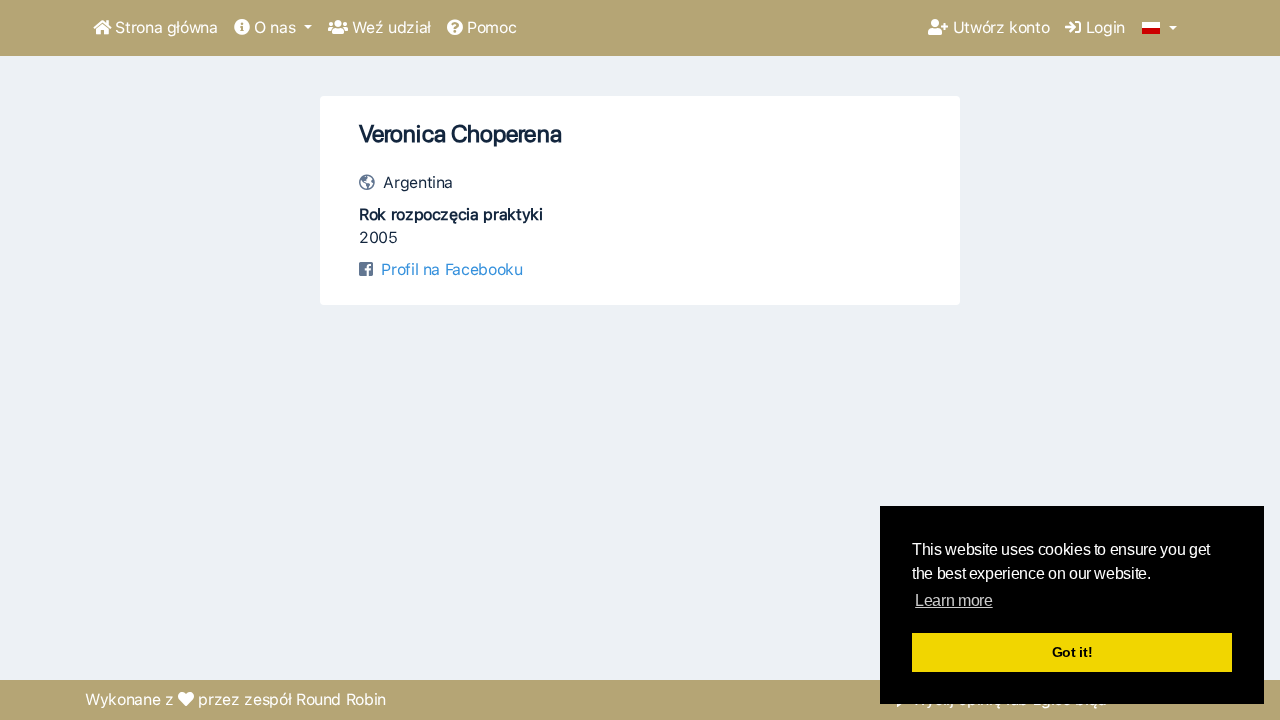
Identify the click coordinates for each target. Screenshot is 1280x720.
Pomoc (489, 27)
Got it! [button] (1072, 652)
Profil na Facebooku (451, 269)
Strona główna (164, 27)
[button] (1159, 29)
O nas (274, 27)
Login (1103, 27)
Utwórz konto (998, 27)
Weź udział (389, 27)
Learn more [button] (953, 600)
